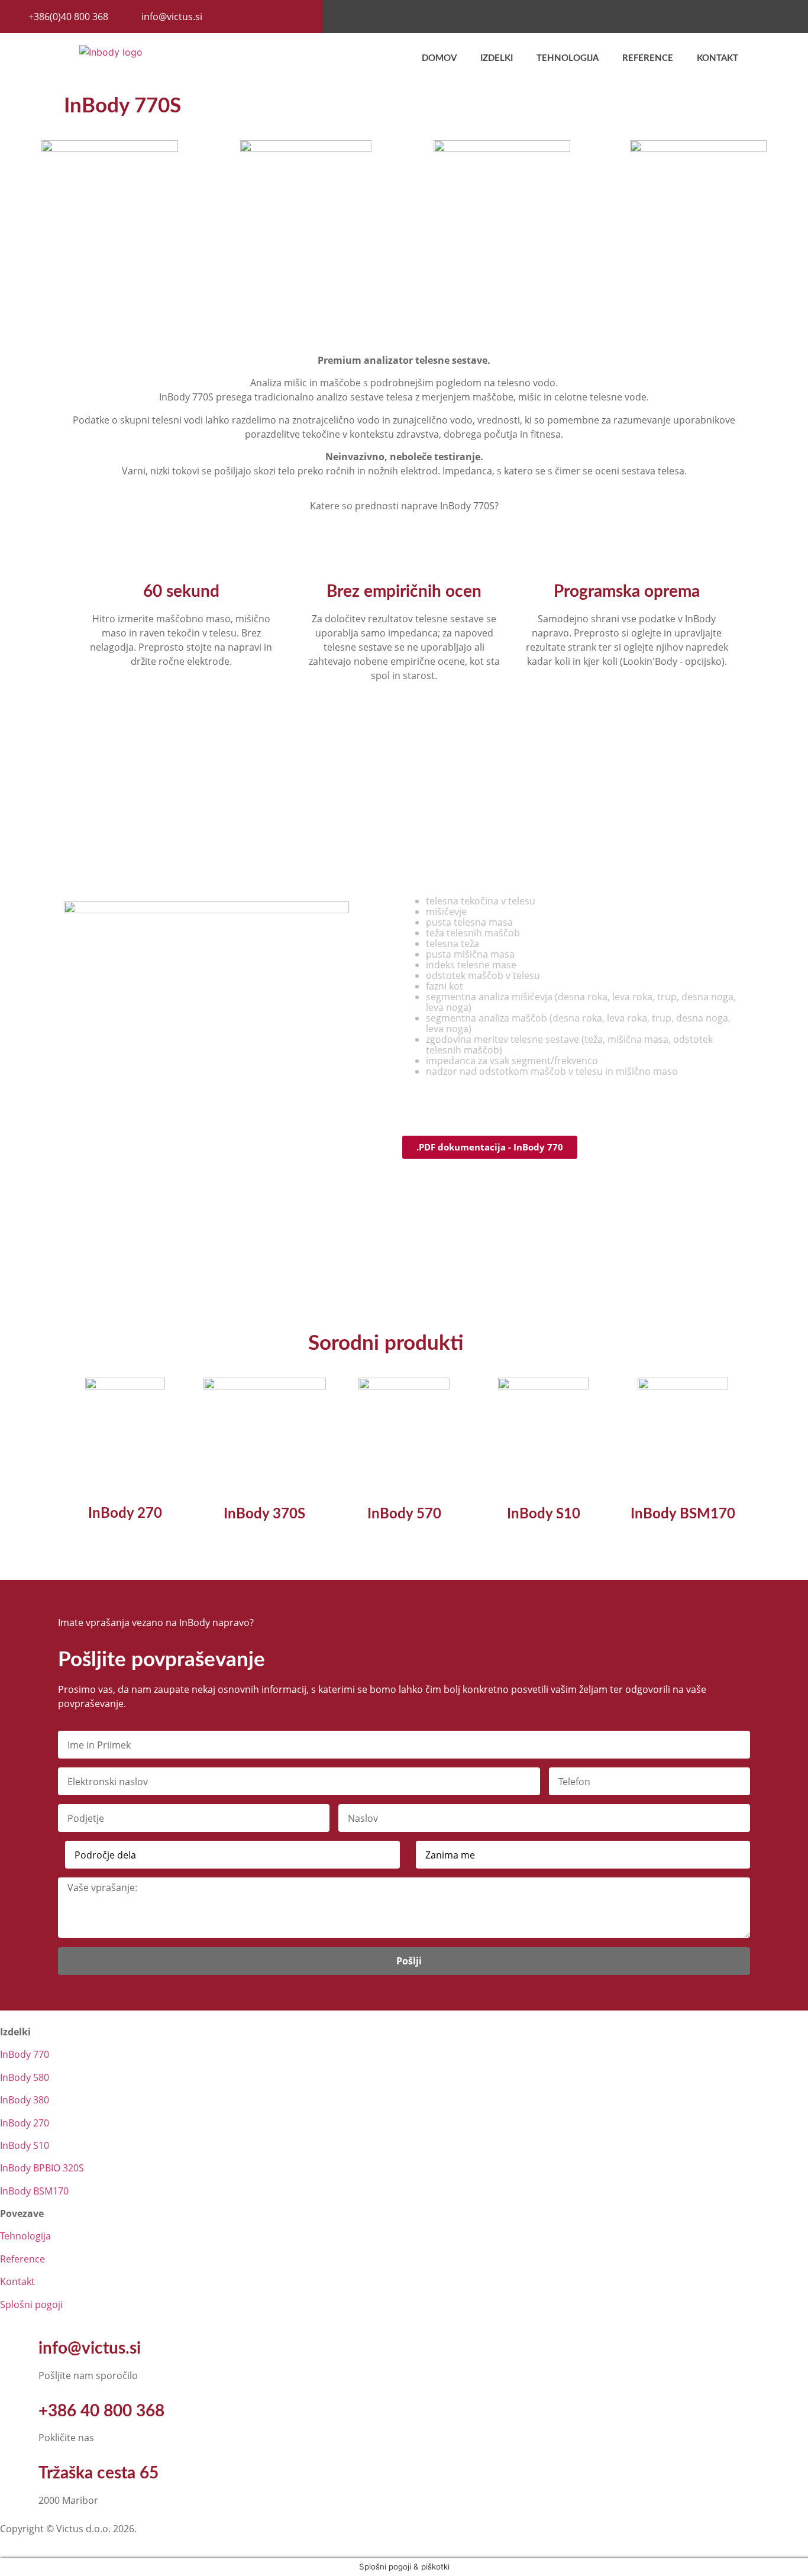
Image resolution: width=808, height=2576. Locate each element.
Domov (439, 58)
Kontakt (717, 58)
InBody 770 (25, 2054)
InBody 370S (264, 1514)
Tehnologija (568, 58)
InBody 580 (25, 2077)
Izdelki (497, 58)
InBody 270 (125, 1514)
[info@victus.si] (15, 2349)
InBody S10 (544, 1514)
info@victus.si (90, 2348)
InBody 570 (404, 1514)
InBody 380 (25, 2100)
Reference (648, 58)
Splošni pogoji (31, 2304)
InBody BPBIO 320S (42, 2168)
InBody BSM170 (683, 1514)
